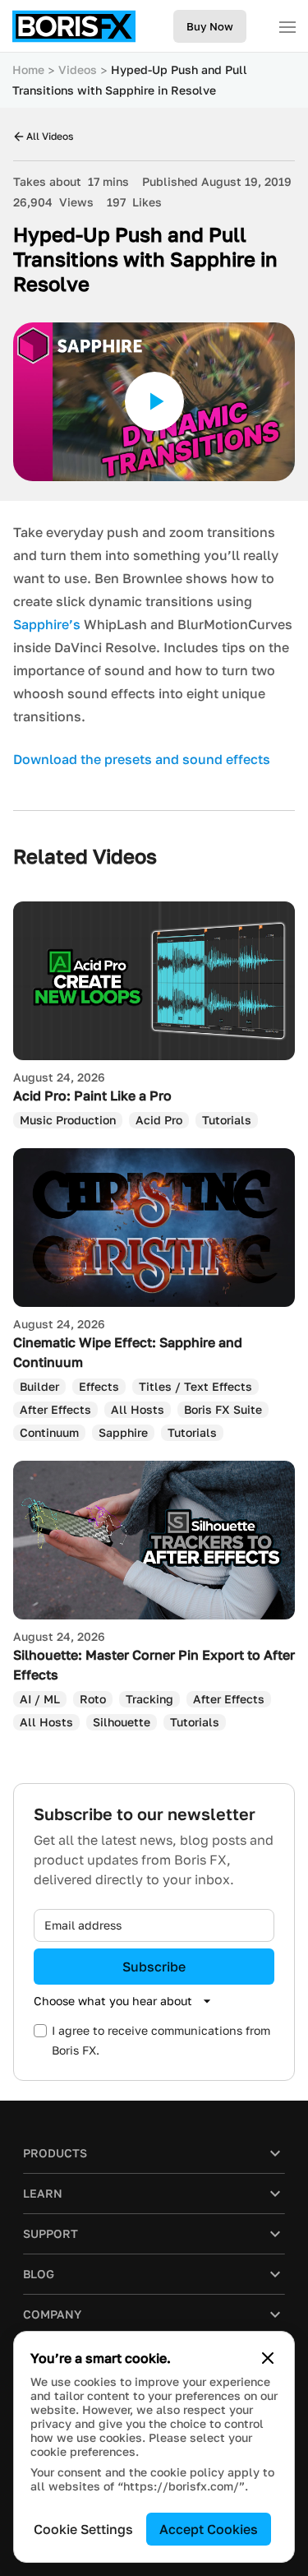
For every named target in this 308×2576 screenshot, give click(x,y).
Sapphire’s (47, 624)
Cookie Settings (83, 2529)
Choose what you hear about (113, 2001)
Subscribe (154, 1967)
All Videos (50, 136)
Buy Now (210, 26)
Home (28, 69)
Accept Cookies (209, 2529)
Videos (78, 69)
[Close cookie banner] (268, 2358)
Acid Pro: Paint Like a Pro (92, 1096)
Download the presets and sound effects (142, 759)
